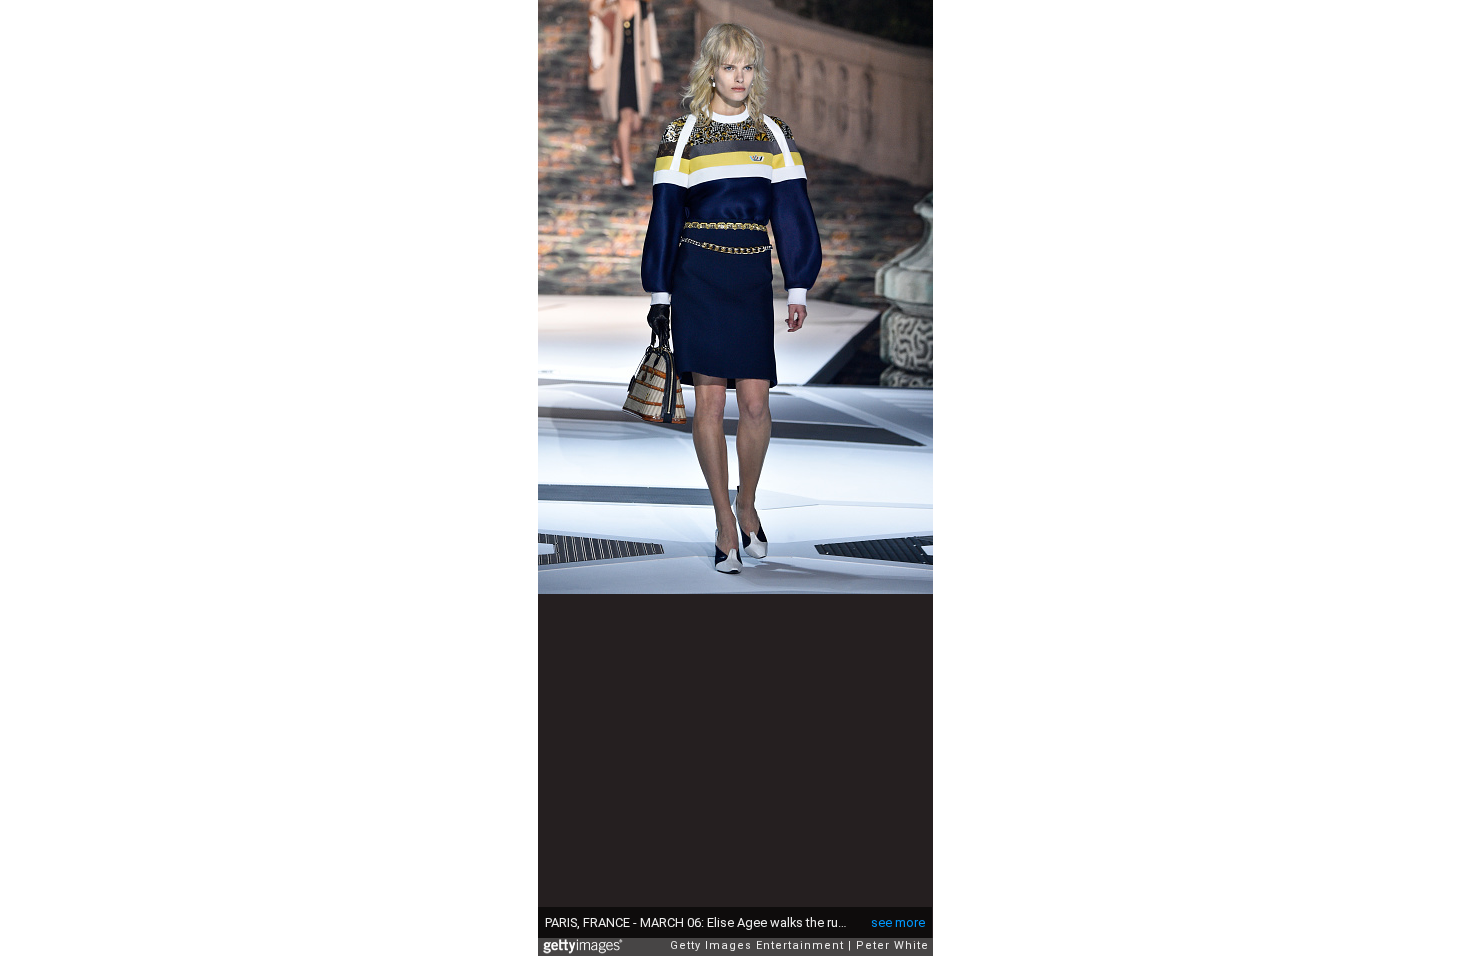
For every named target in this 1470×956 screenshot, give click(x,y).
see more (898, 922)
